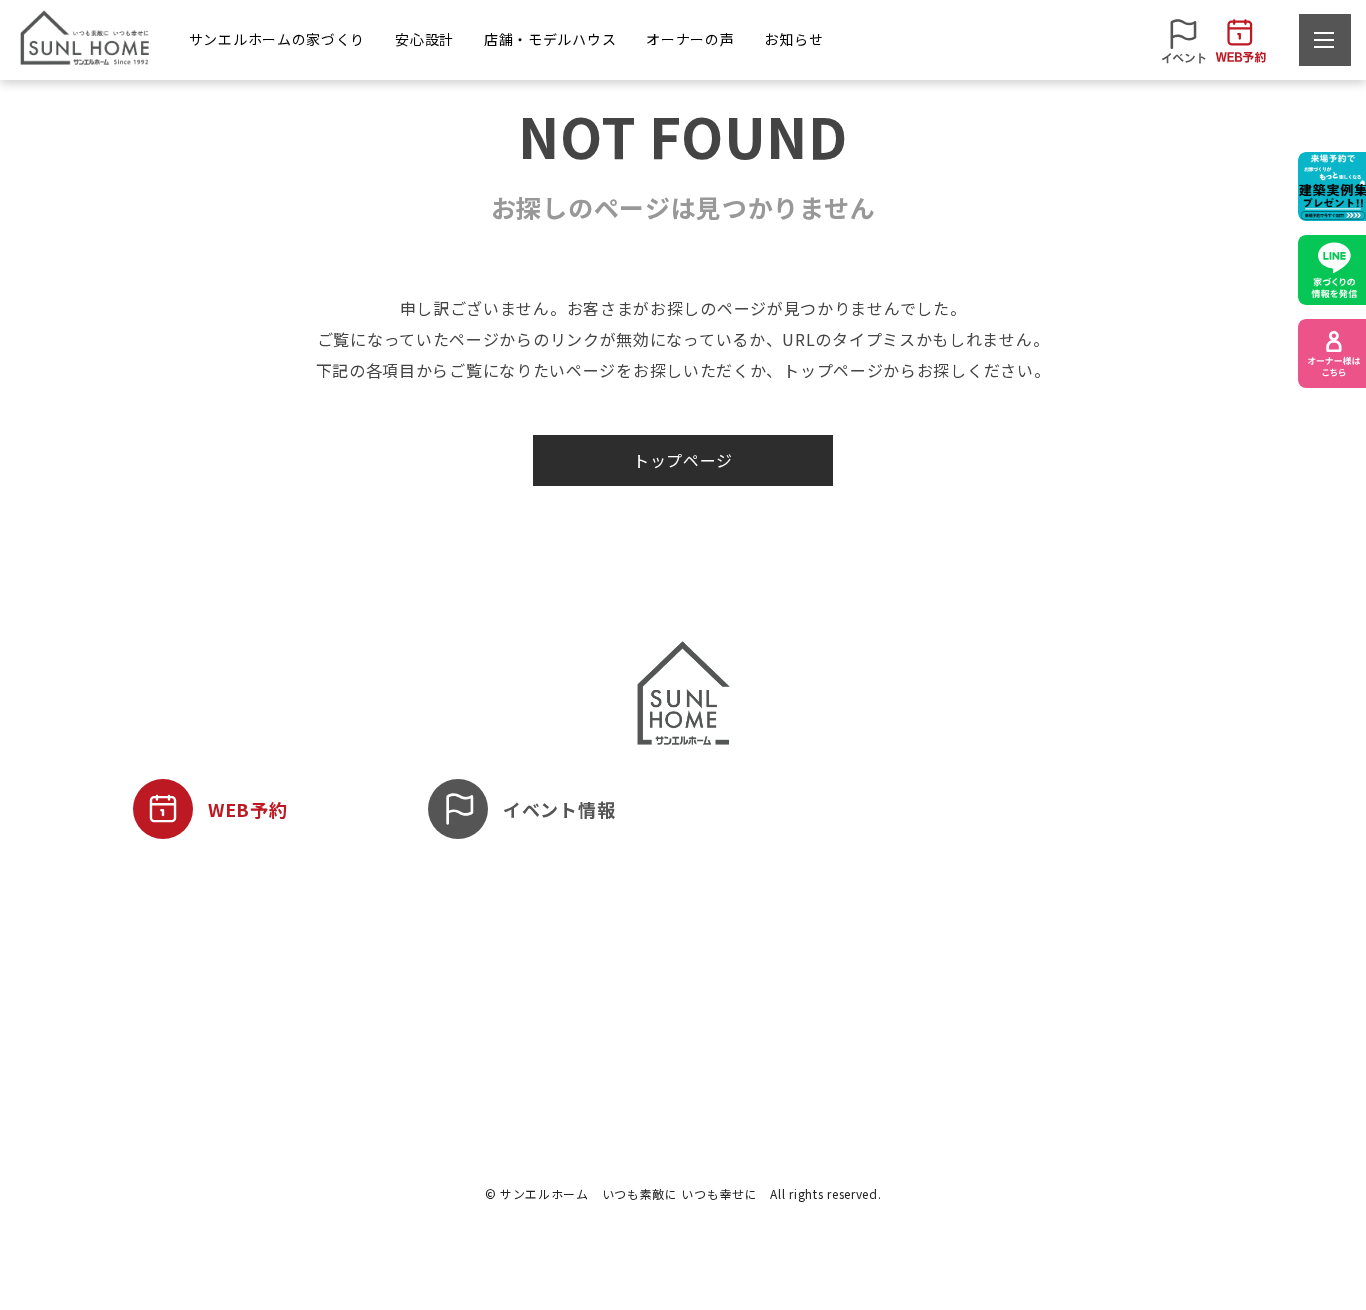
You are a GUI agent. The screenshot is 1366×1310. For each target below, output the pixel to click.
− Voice (857, 955)
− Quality (462, 955)
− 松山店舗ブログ (1086, 955)
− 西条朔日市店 (680, 990)
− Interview (870, 920)
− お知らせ (1066, 920)
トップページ (683, 460)
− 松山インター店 (686, 920)
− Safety (461, 920)
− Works (159, 955)
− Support (465, 990)
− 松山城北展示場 (686, 955)
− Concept (166, 990)
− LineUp (162, 920)
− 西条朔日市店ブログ (1100, 990)
